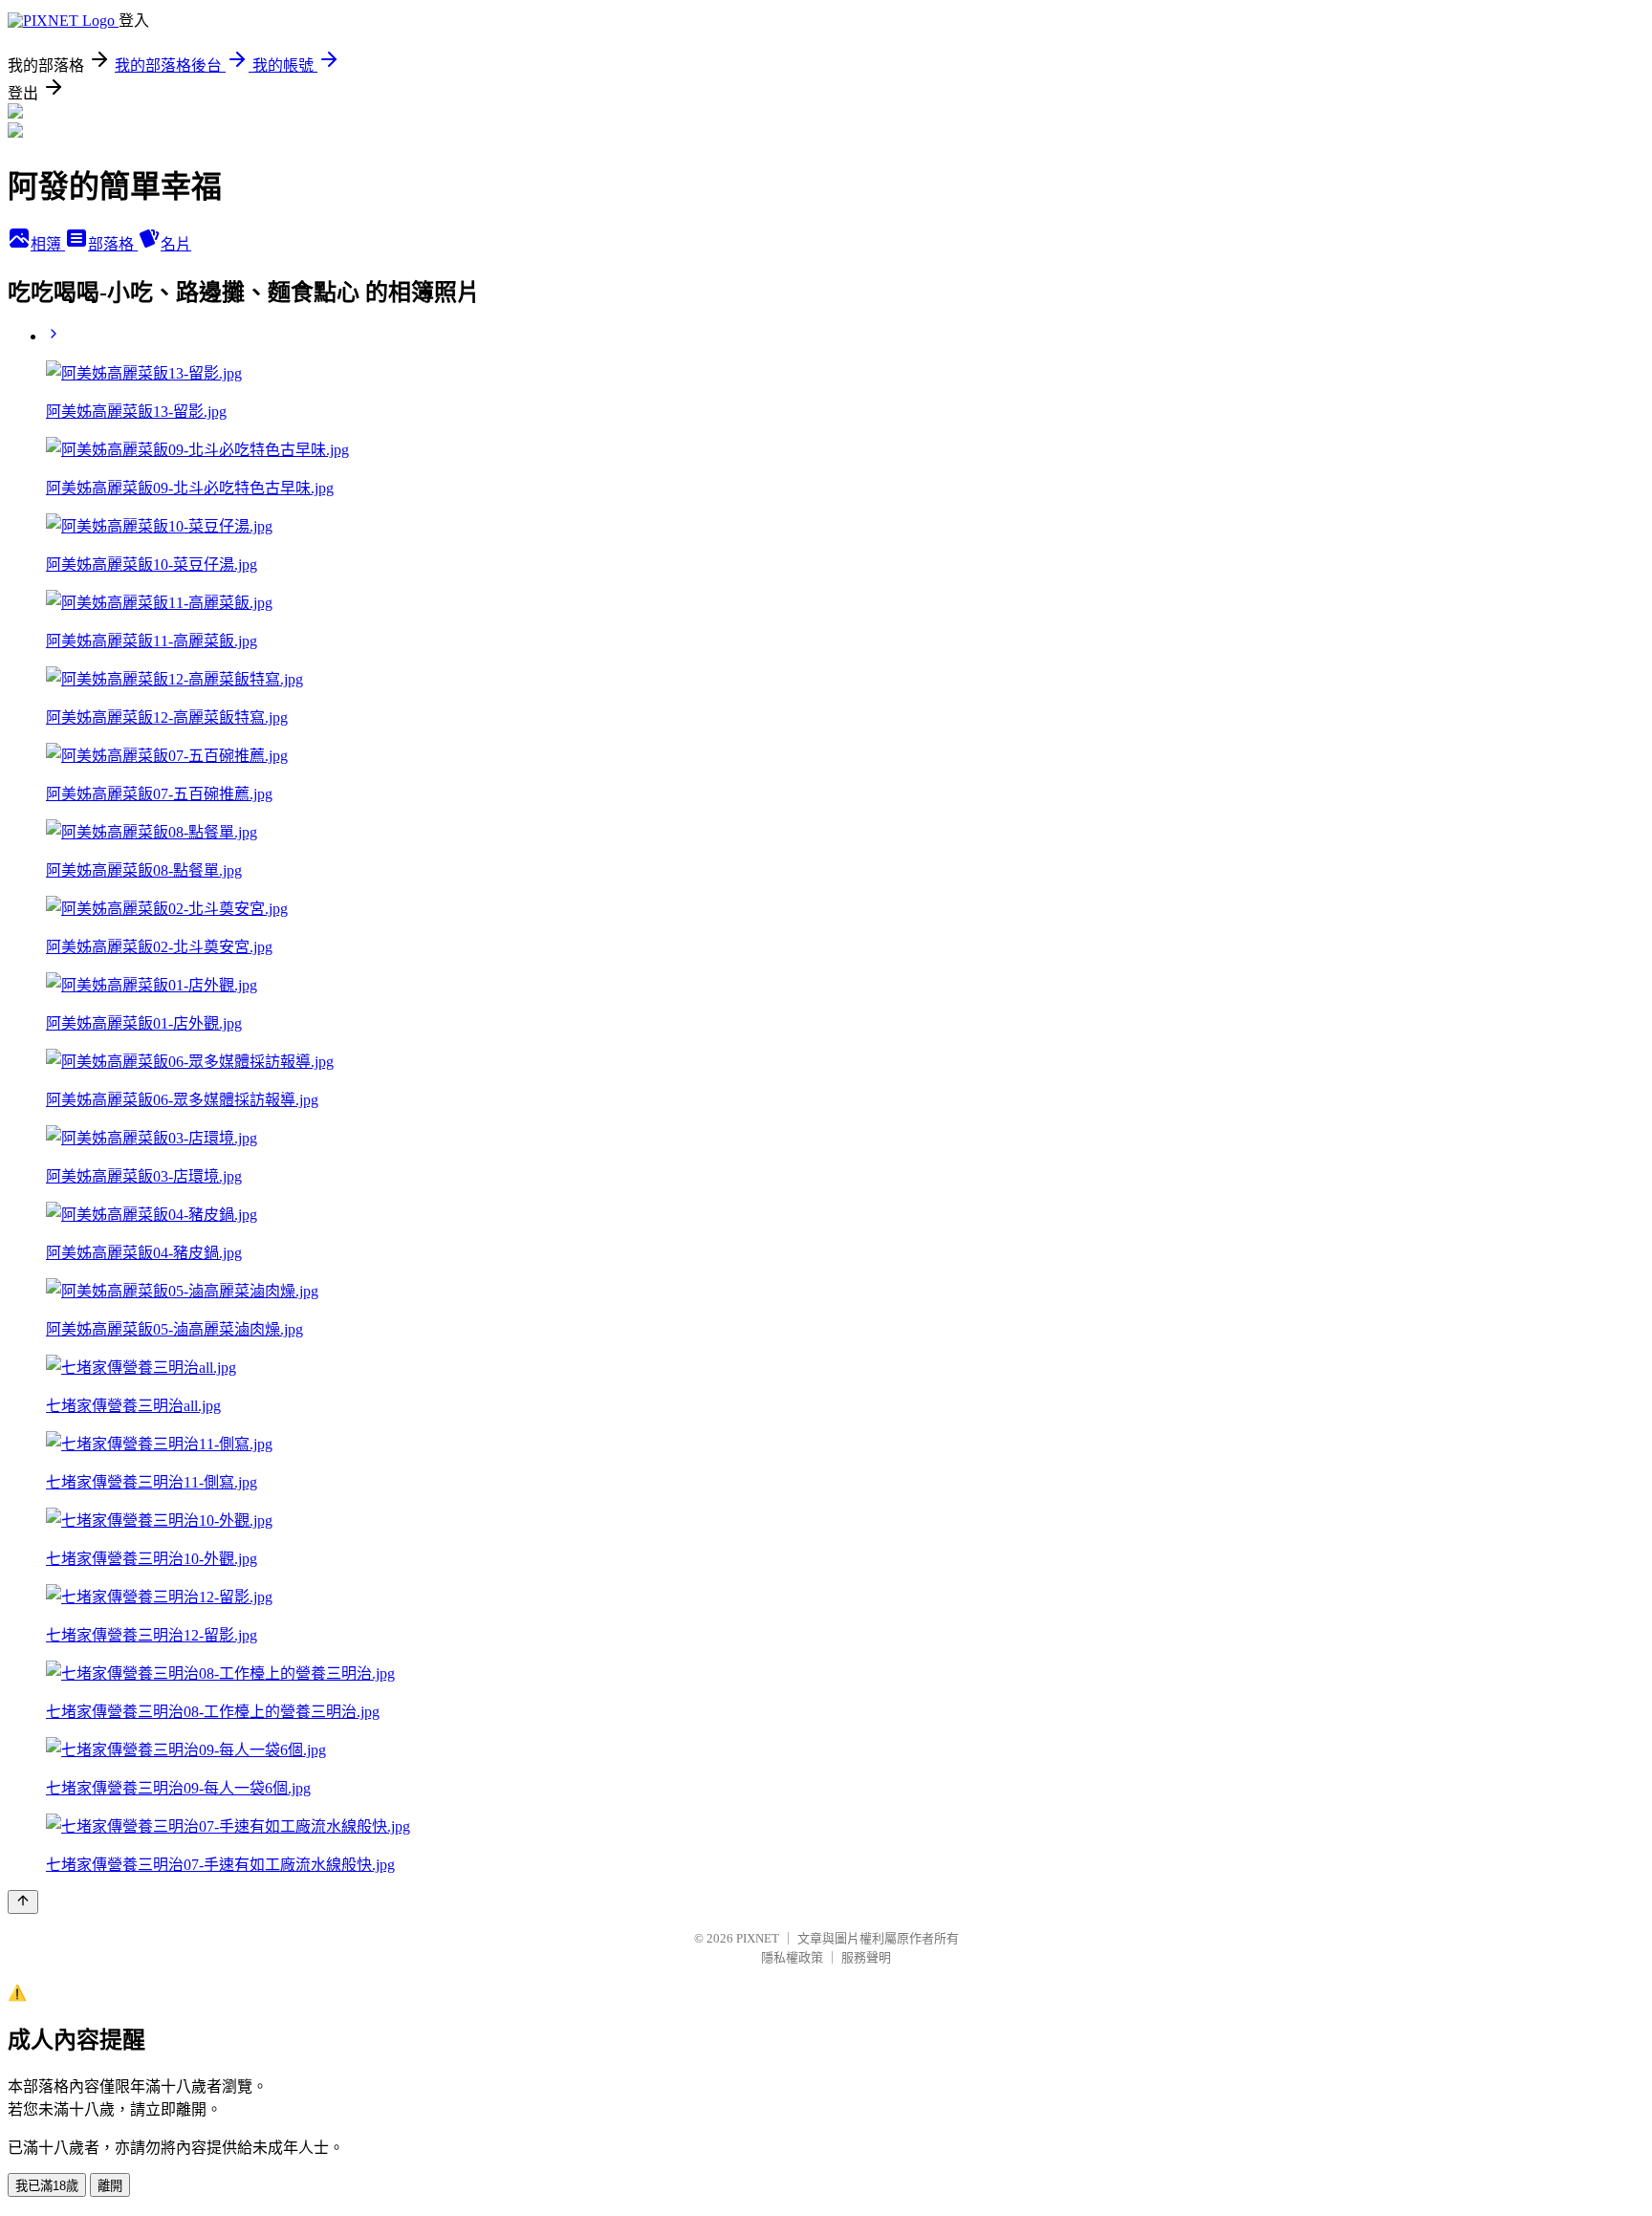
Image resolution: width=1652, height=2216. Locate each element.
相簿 (48, 244)
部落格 (113, 244)
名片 (176, 244)
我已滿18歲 (47, 2186)
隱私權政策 (792, 1957)
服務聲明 (866, 1957)
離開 (110, 2186)
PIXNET (758, 1938)
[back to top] (23, 1902)
